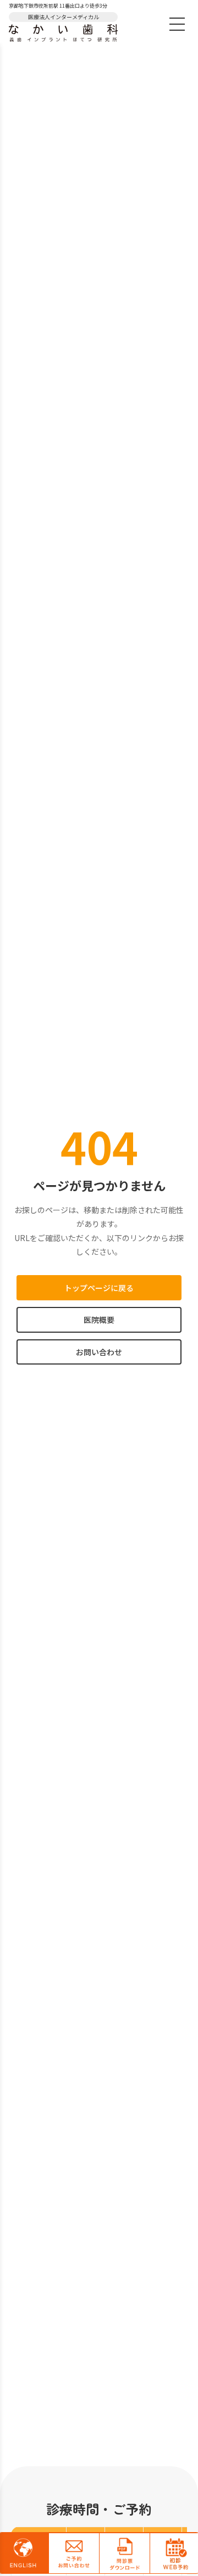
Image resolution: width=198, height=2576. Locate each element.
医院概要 (99, 1320)
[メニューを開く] (177, 24)
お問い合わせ (99, 1352)
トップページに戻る (99, 1288)
